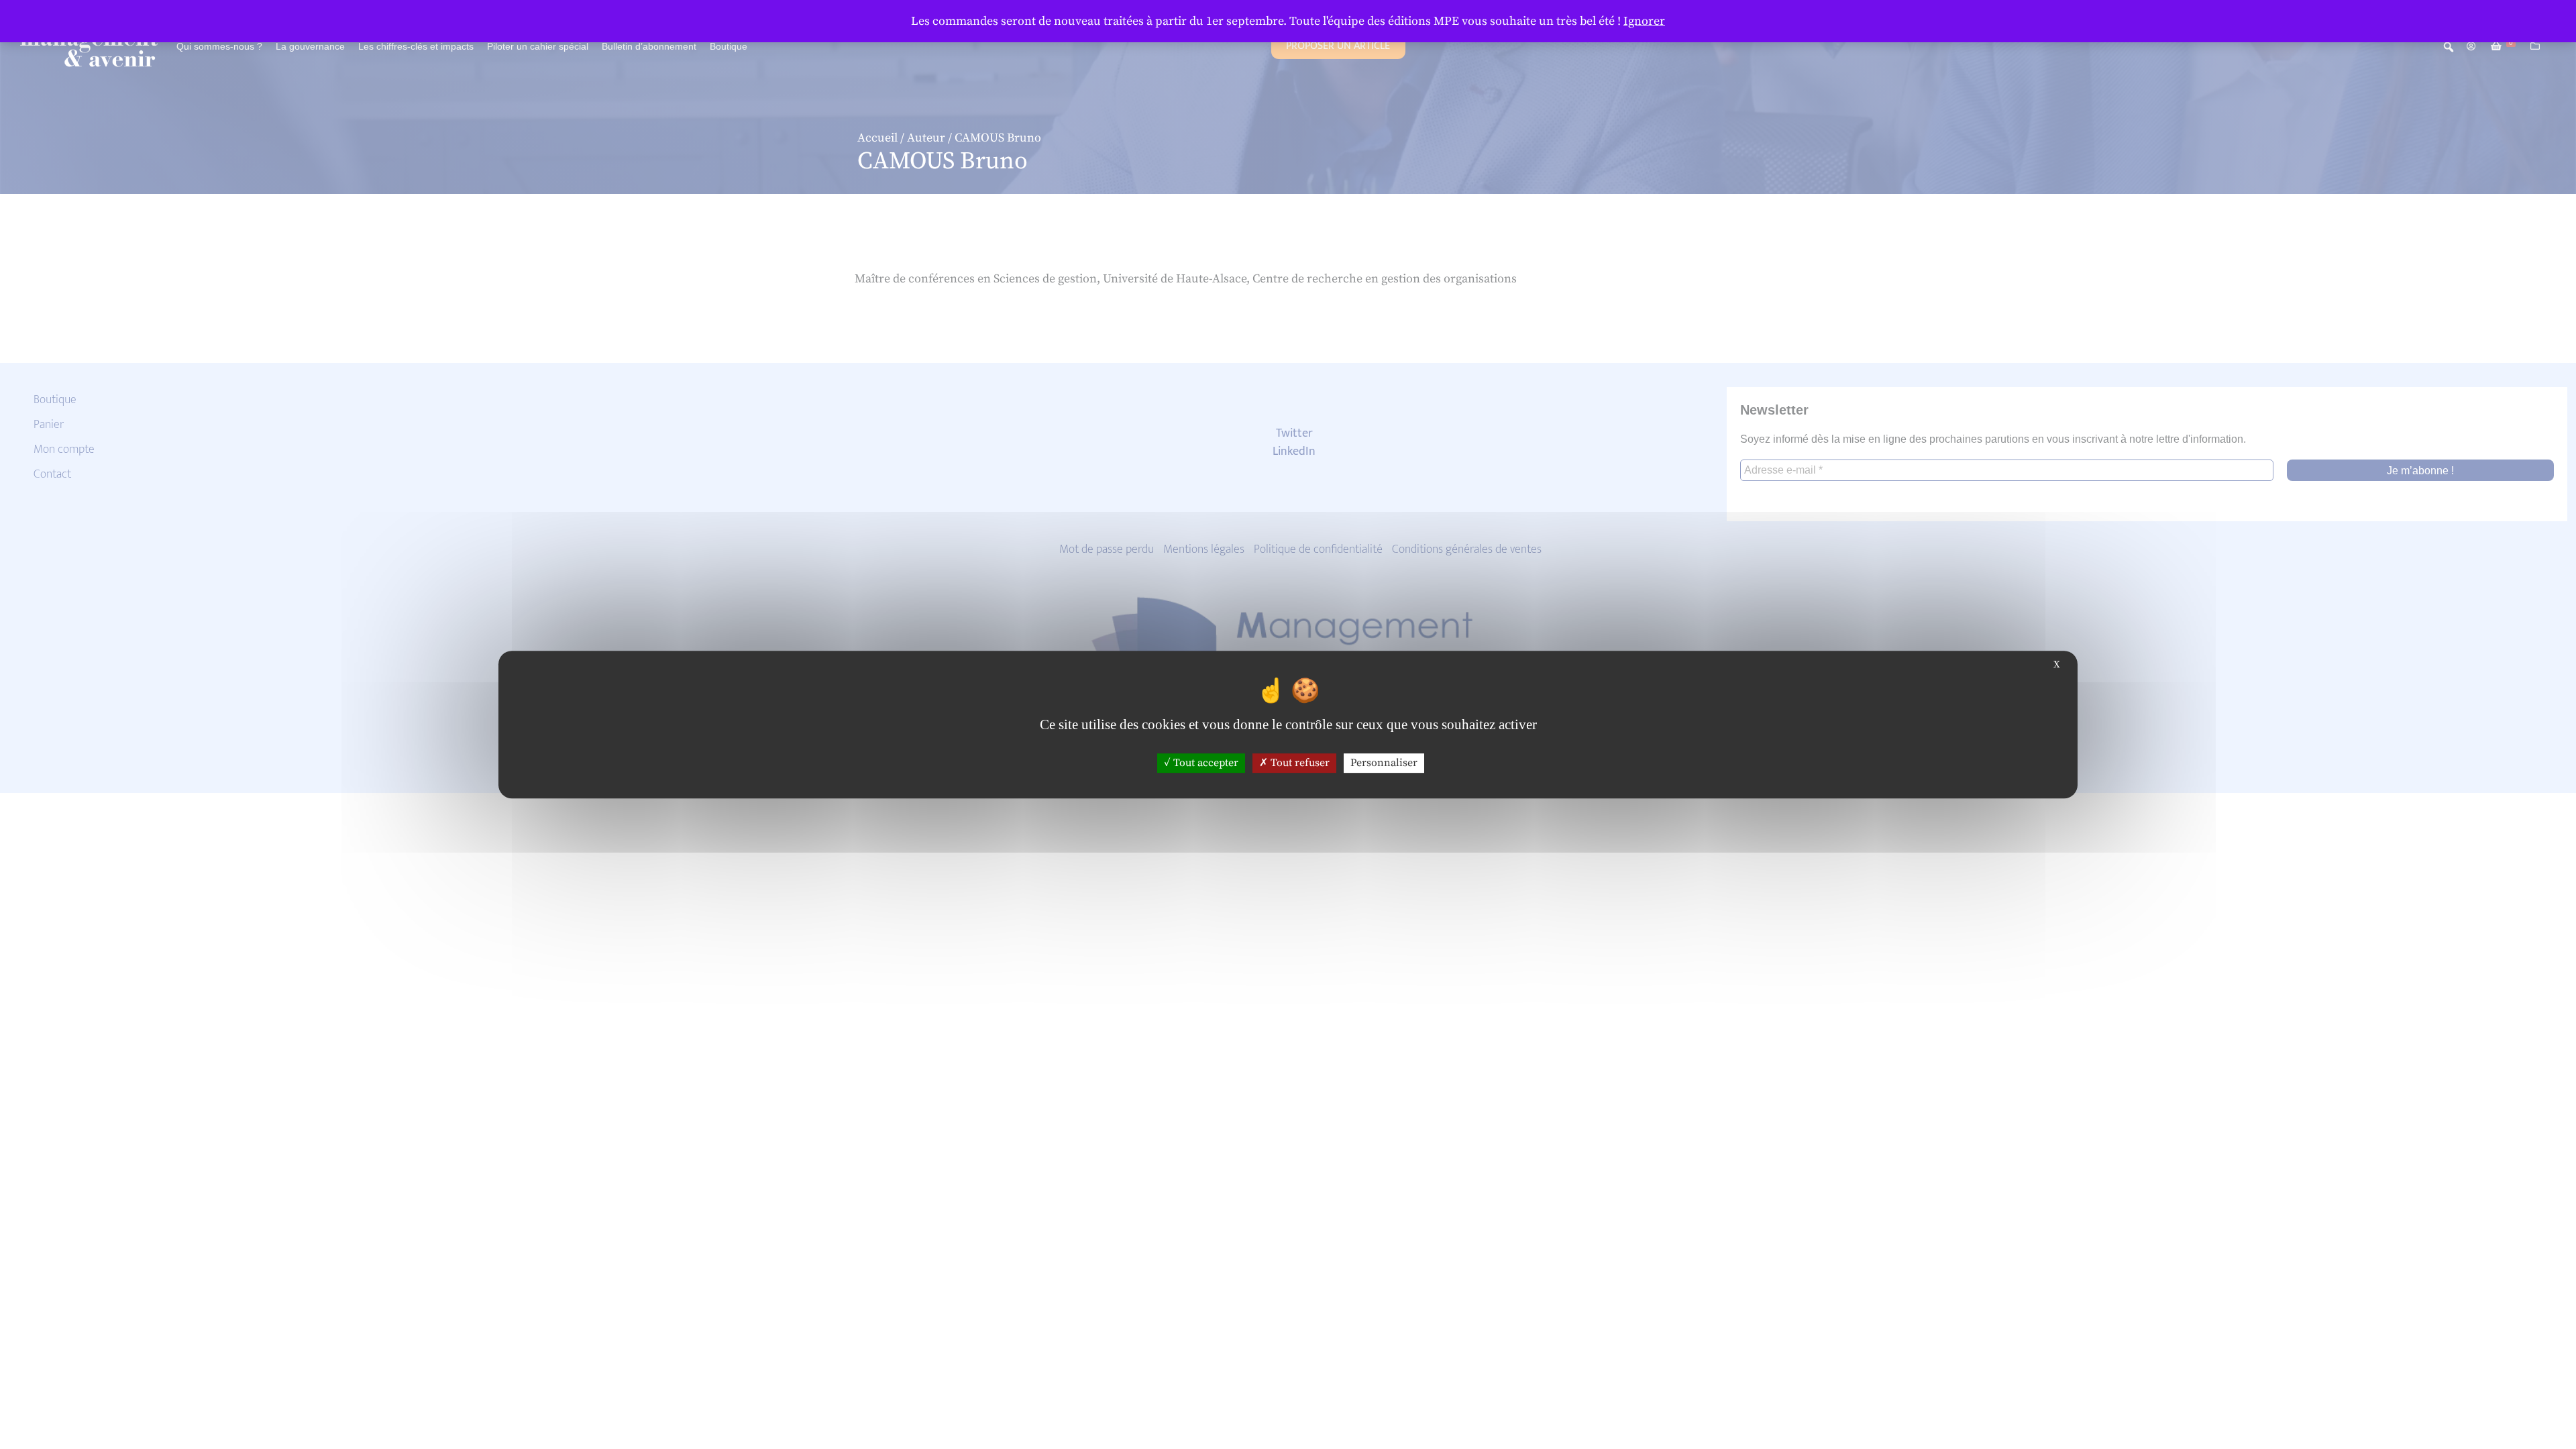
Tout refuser (1299, 763)
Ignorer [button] (1644, 21)
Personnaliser (1384, 763)
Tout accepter (1204, 763)
